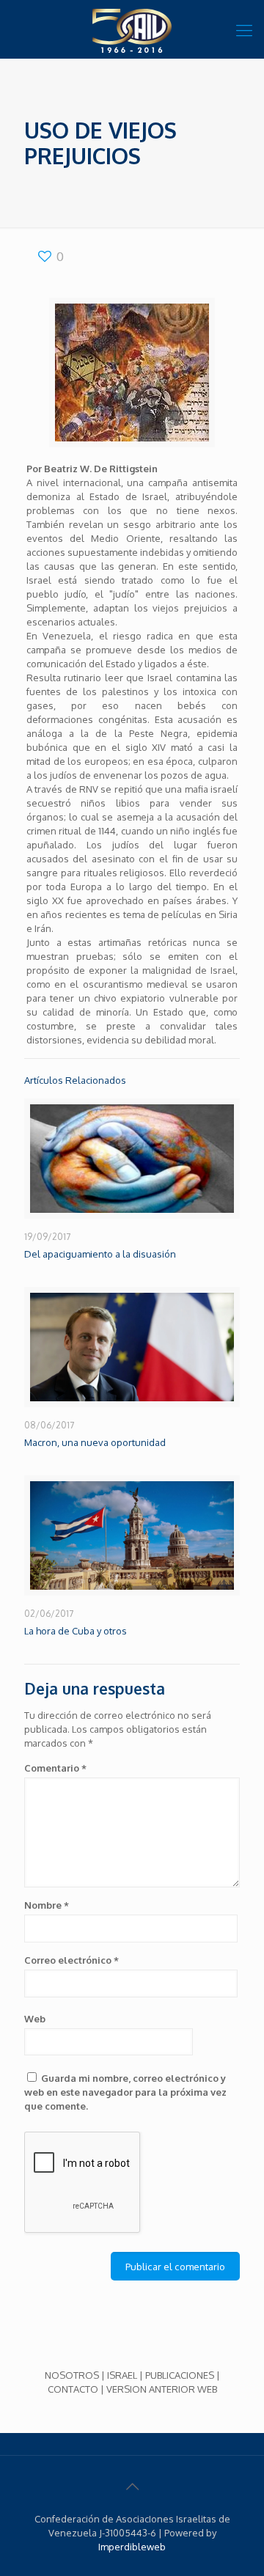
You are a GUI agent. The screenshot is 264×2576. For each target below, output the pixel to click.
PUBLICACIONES (180, 2375)
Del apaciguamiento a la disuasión (100, 1254)
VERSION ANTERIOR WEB (162, 2389)
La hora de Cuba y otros (76, 1631)
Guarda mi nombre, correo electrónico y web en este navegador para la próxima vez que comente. (125, 2092)
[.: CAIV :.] (132, 29)
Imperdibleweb (132, 2547)
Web (35, 2019)
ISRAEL (122, 2375)
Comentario (55, 1768)
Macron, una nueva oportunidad (95, 1442)
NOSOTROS (72, 2375)
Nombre (47, 1905)
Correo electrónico (71, 1960)
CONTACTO (73, 2389)
